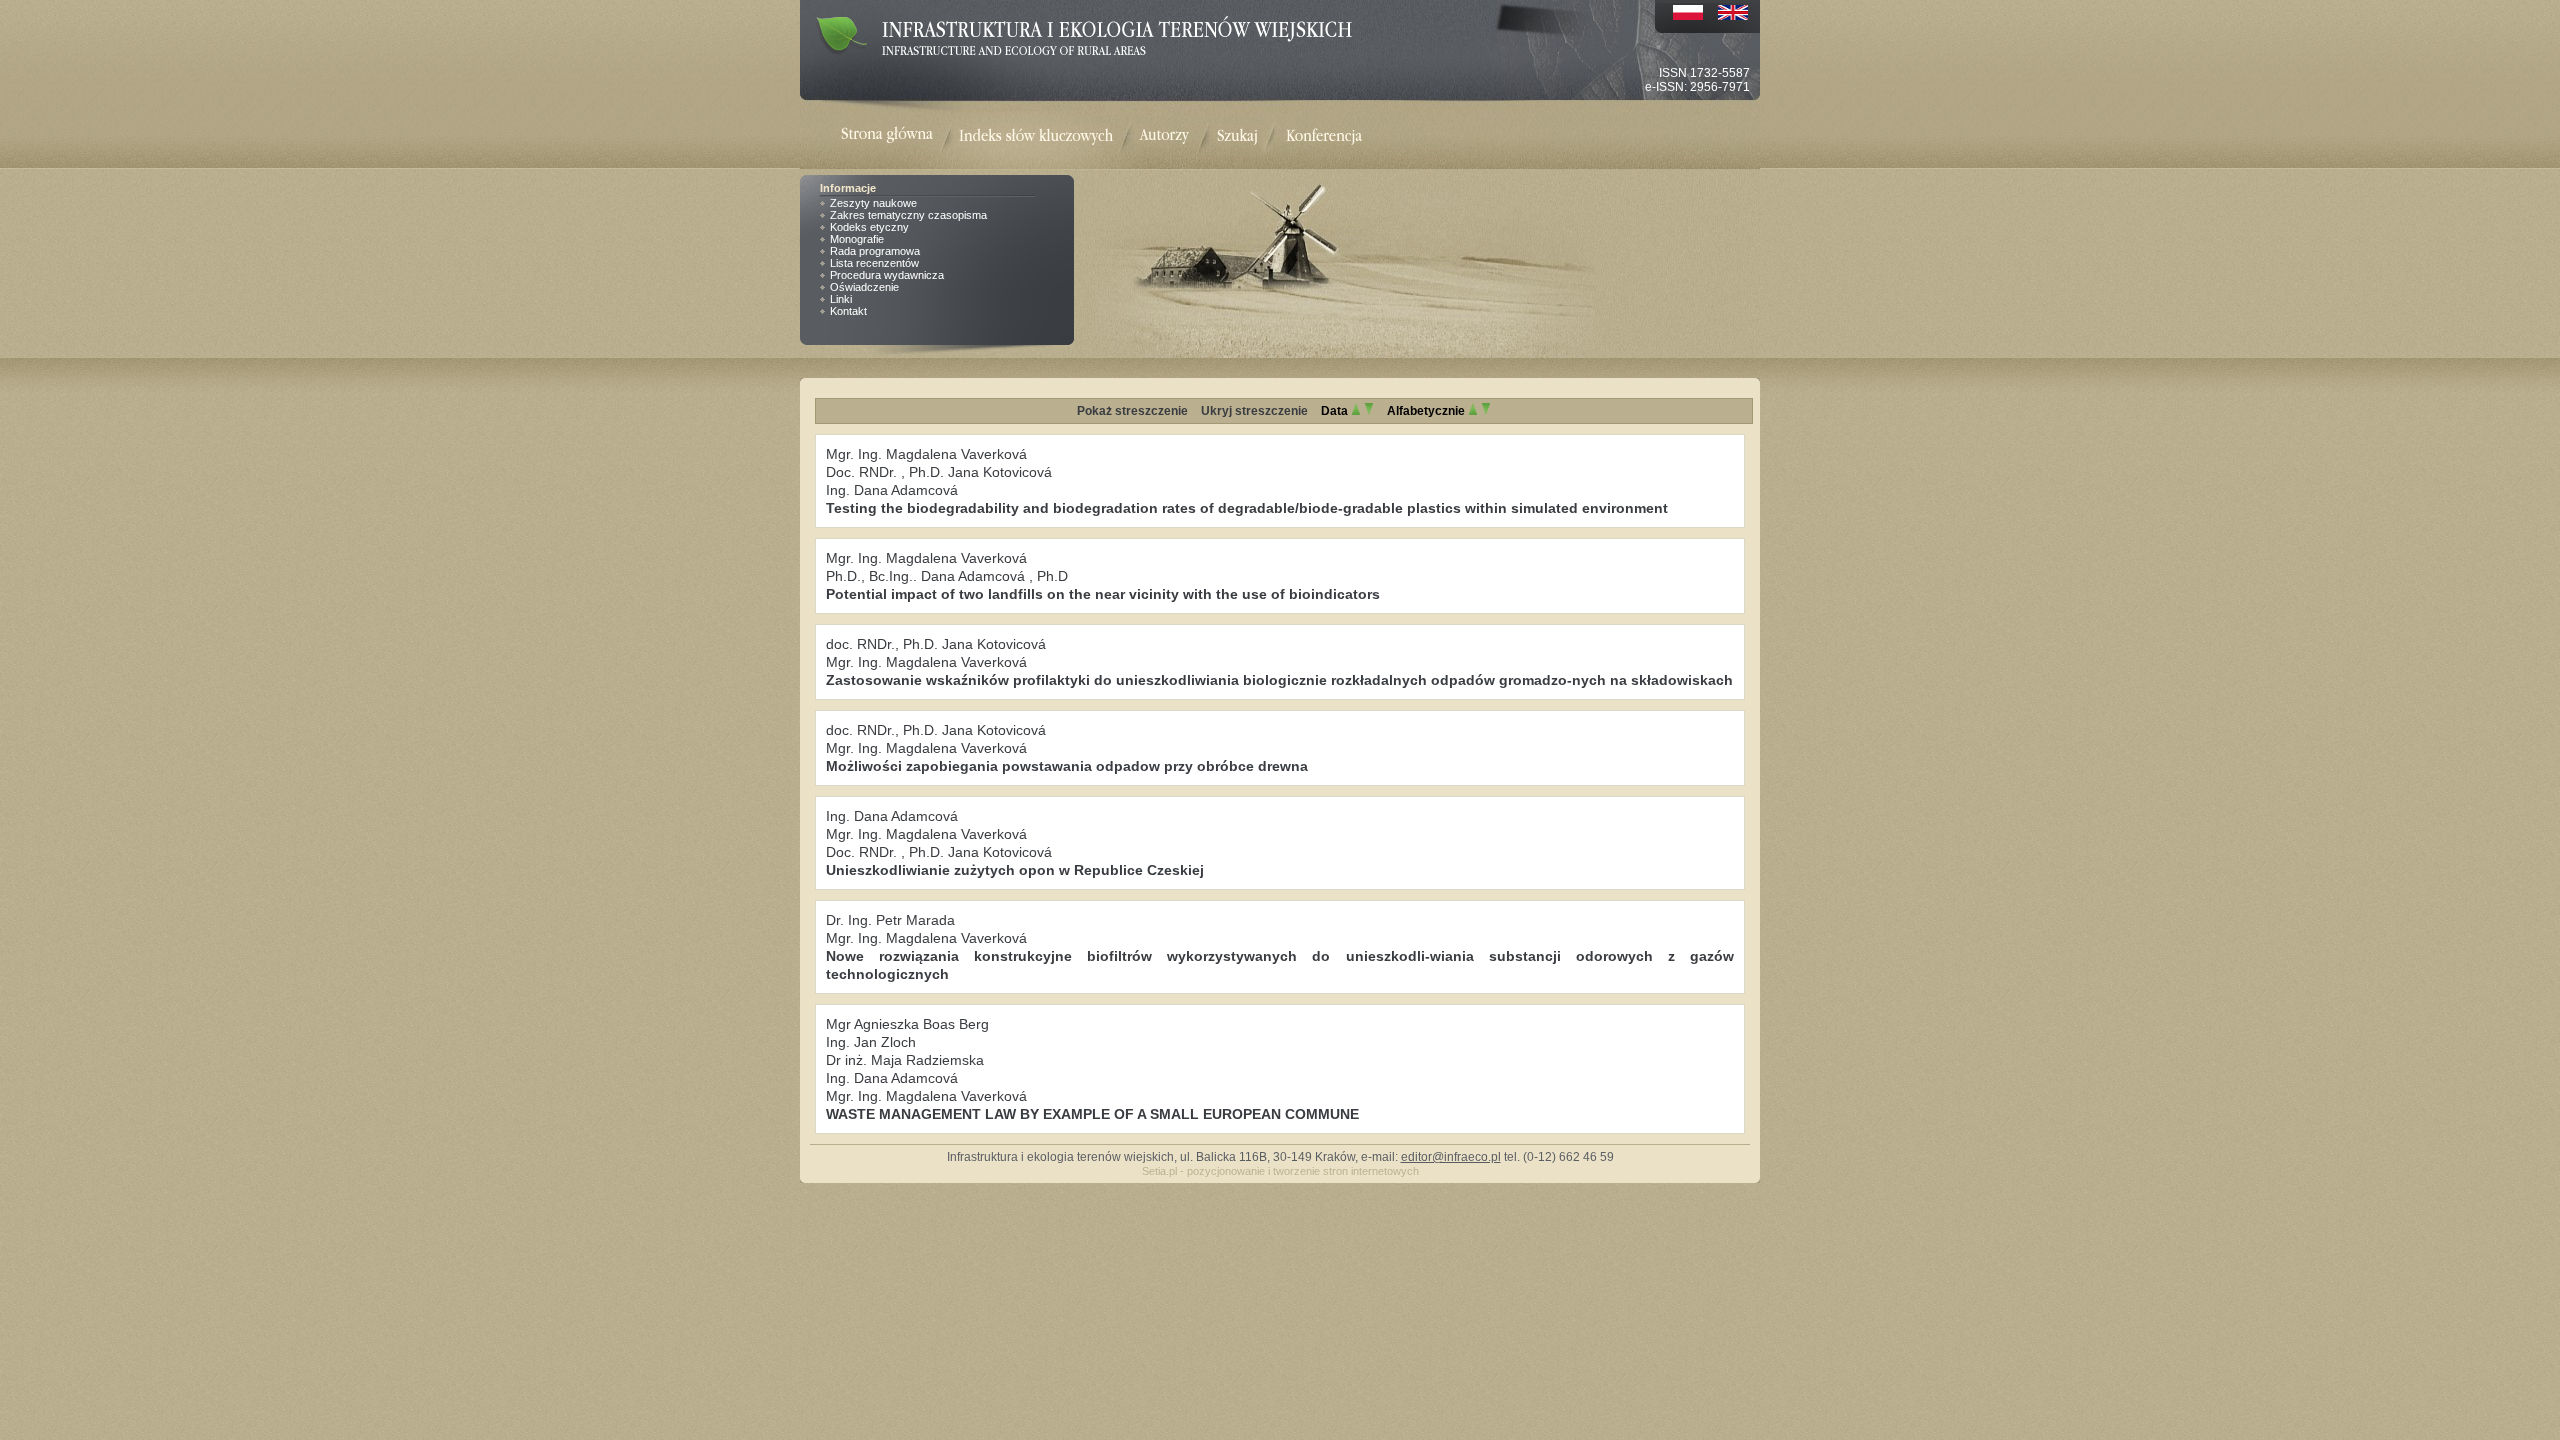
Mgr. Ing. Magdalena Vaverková (926, 454)
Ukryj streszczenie (1254, 411)
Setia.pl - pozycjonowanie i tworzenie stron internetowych (1280, 1171)
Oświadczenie (864, 287)
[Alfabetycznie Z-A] (1486, 411)
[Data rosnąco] (1356, 411)
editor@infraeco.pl (1451, 1157)
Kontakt (848, 311)
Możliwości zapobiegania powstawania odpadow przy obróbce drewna (1067, 766)
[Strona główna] (900, 136)
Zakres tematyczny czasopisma (908, 215)
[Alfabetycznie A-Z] (1473, 411)
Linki (841, 299)
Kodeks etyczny (869, 227)
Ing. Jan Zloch (871, 1042)
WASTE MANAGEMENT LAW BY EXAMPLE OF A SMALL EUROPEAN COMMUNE (1092, 1114)
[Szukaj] (1237, 136)
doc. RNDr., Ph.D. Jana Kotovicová (936, 644)
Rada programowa (875, 251)
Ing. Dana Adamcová (892, 490)
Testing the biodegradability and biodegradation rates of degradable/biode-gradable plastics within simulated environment (1247, 508)
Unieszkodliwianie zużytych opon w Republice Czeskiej (1015, 870)
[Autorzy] (1164, 136)
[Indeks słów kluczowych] (1036, 136)
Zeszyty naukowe (873, 203)
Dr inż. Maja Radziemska (905, 1060)
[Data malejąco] (1369, 411)
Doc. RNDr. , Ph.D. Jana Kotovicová (939, 472)
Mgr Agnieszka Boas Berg (907, 1024)
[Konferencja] (1324, 136)
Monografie (857, 239)
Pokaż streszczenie (1132, 411)
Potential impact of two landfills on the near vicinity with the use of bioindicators (1103, 594)
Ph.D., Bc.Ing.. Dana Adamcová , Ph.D (947, 576)
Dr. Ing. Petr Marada (890, 920)
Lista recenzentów (874, 263)
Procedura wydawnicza (887, 275)
